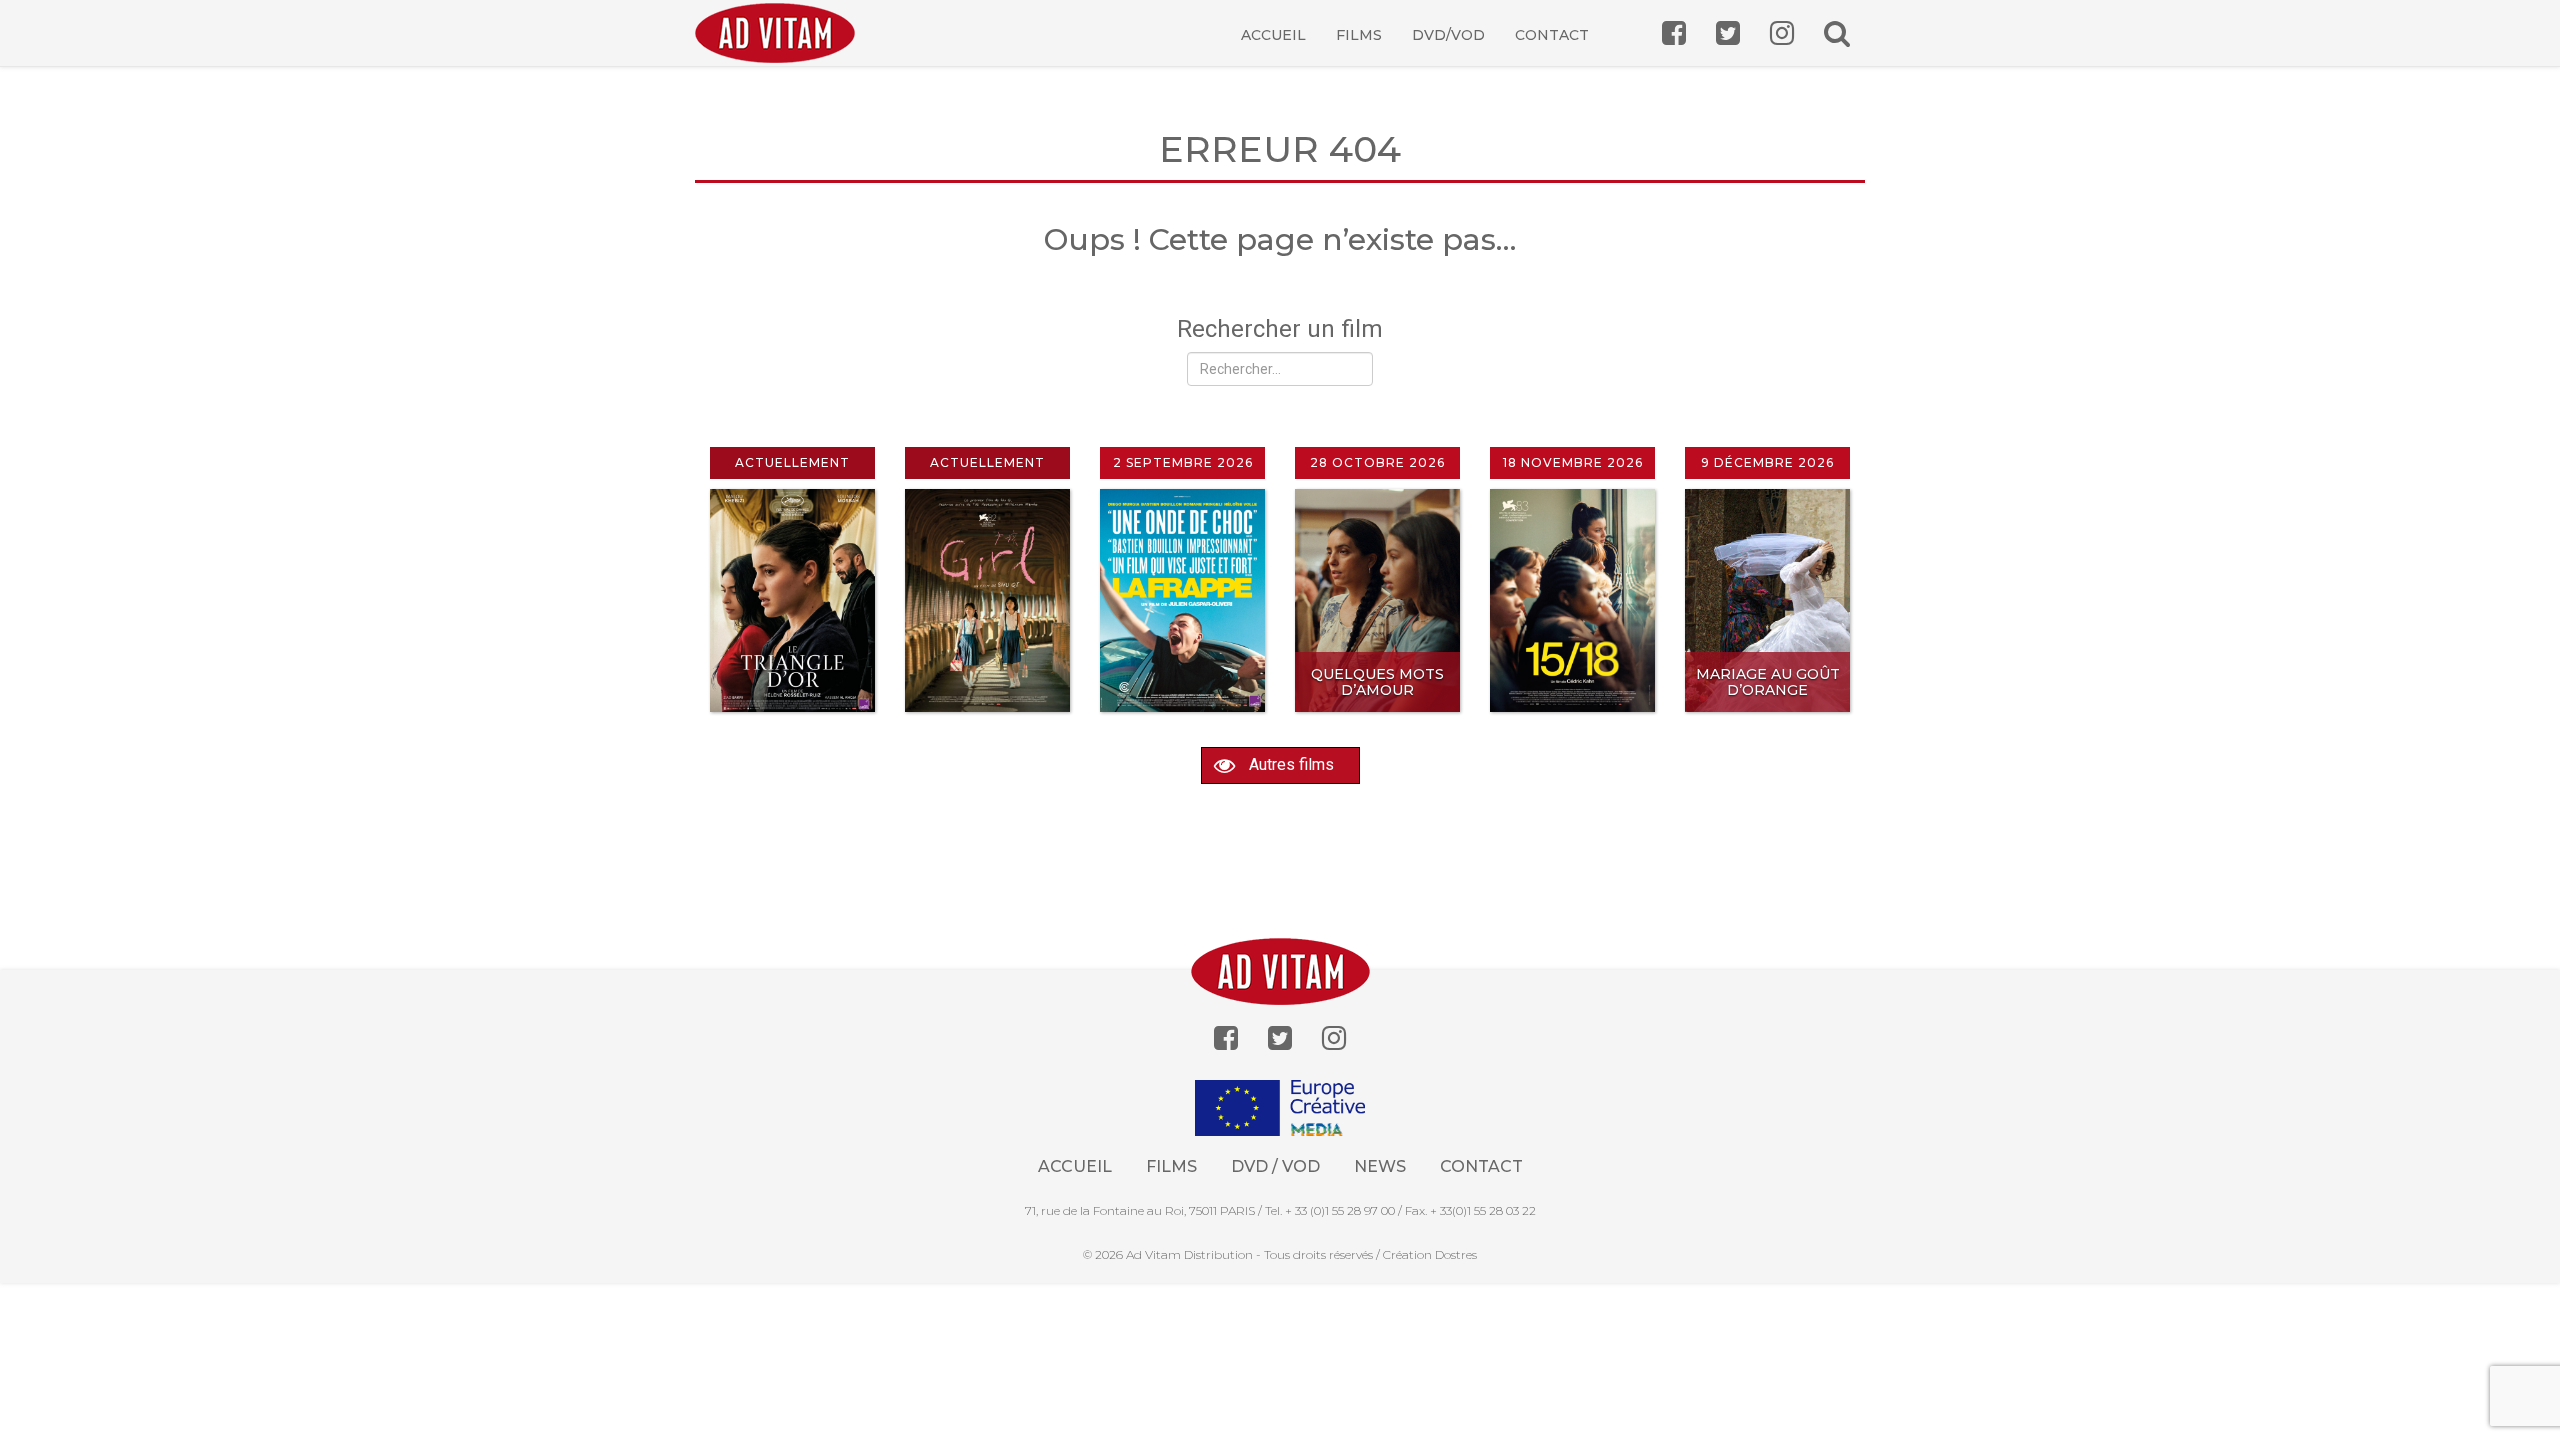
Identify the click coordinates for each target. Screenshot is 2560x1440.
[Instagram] (1334, 1038)
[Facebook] (1226, 1038)
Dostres (1456, 1254)
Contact (1552, 35)
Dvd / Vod (1275, 1166)
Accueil (1273, 35)
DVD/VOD (1448, 35)
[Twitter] (1280, 1038)
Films (1359, 35)
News (1380, 1166)
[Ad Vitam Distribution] (782, 47)
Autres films (1289, 764)
